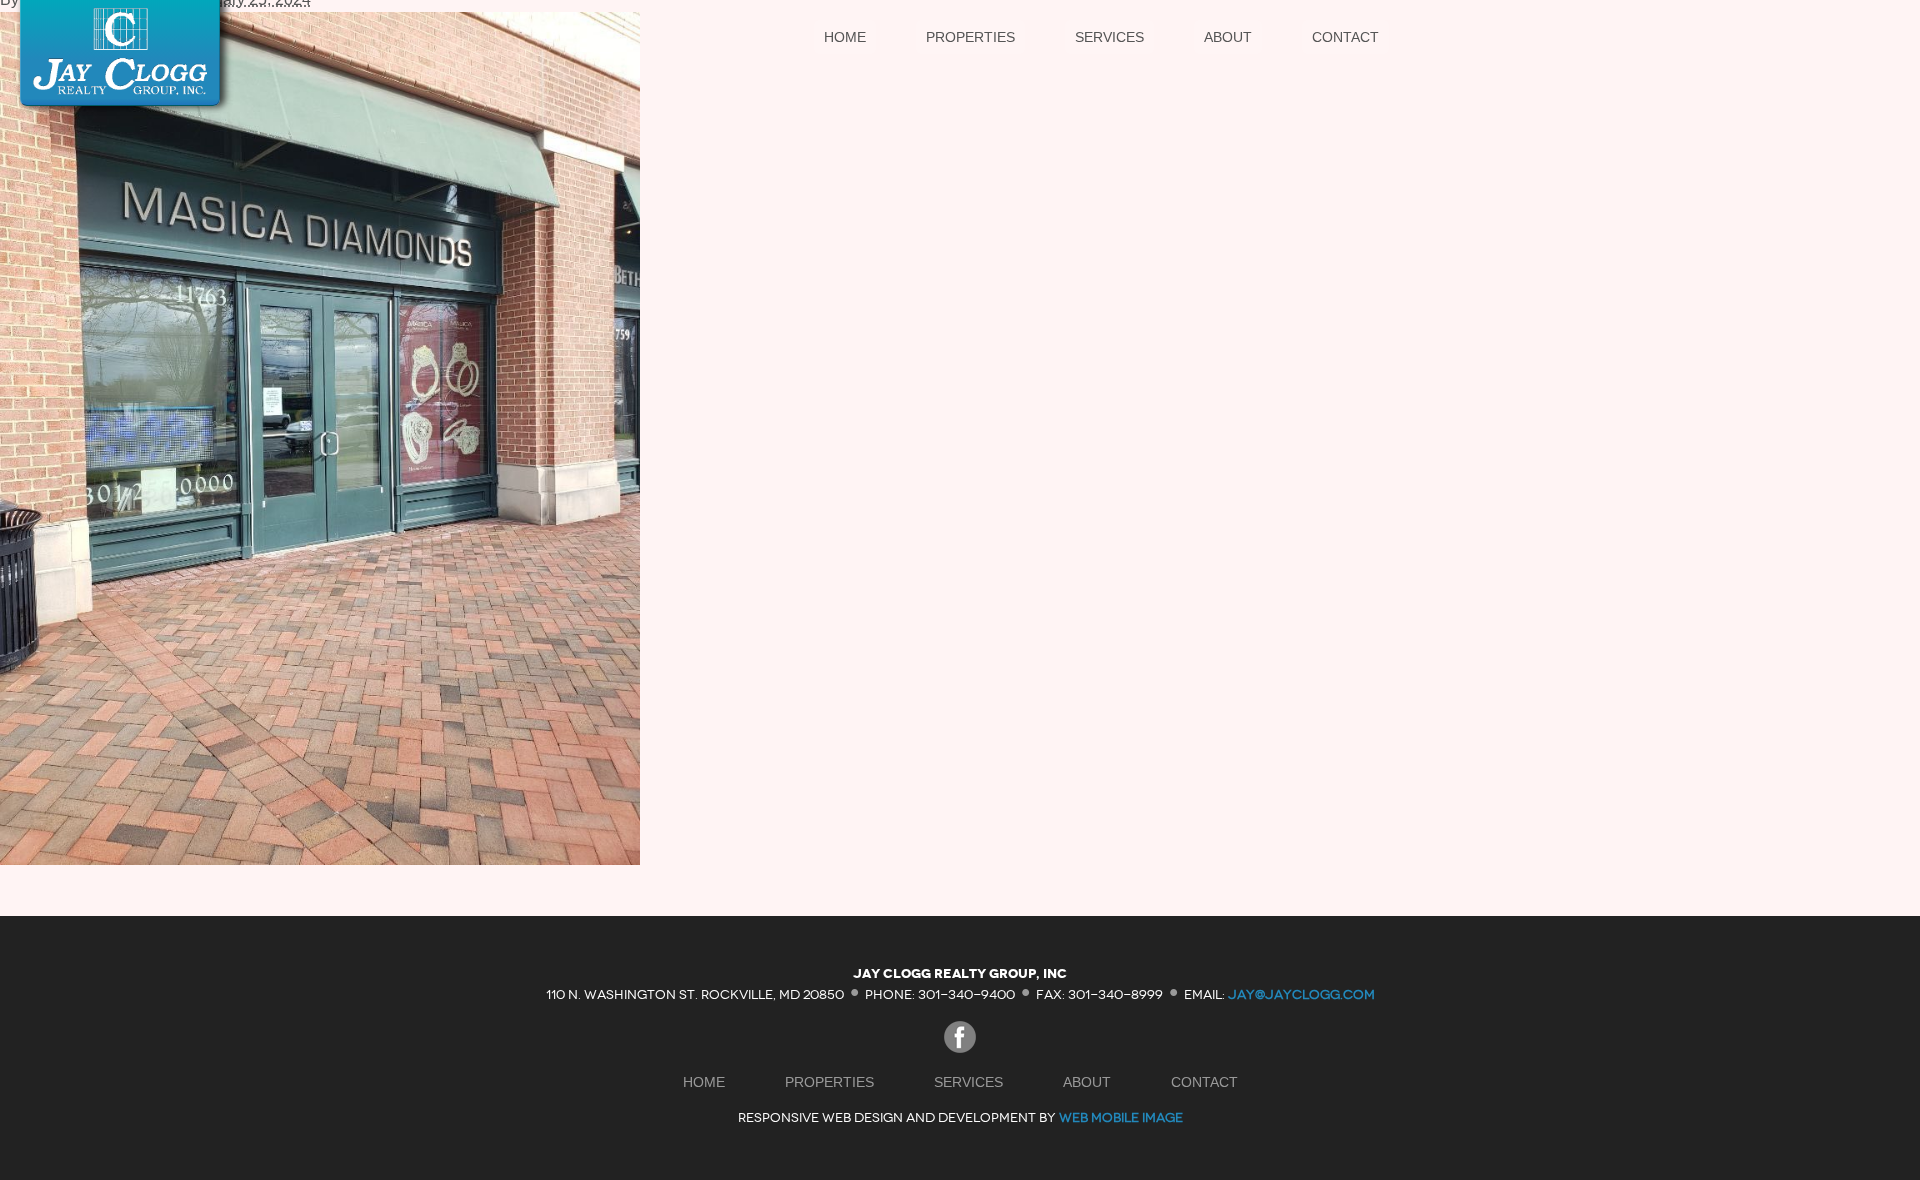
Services (1109, 37)
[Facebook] (960, 1047)
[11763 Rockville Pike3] (320, 859)
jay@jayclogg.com (1301, 993)
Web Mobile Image (1121, 1117)
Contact (1345, 37)
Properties (970, 37)
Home (845, 37)
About (1228, 37)
